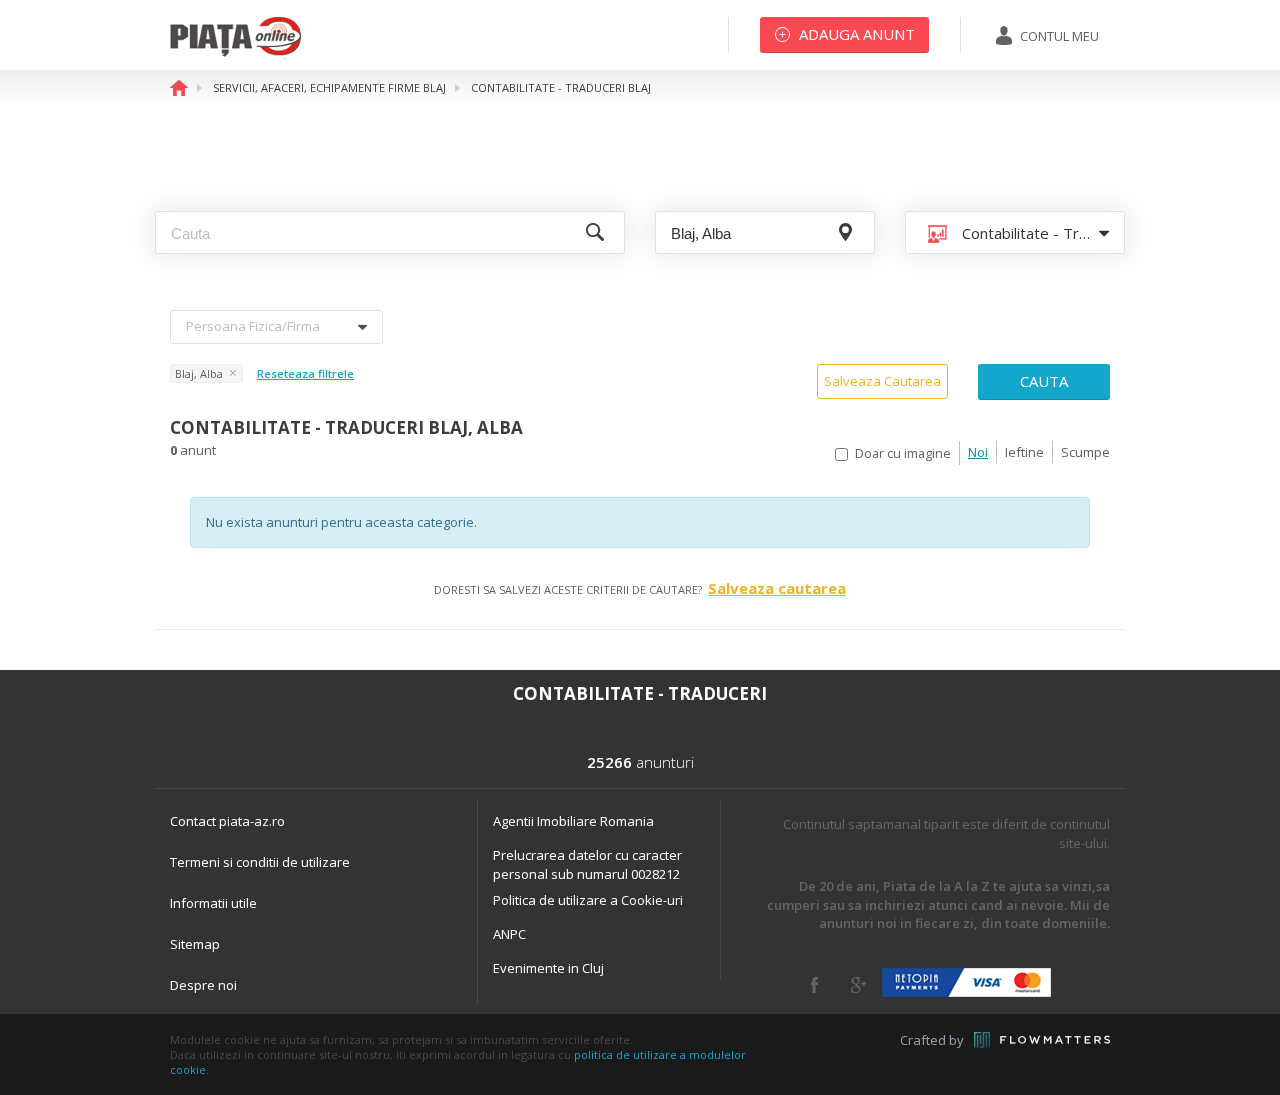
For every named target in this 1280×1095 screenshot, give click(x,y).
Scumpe (1085, 452)
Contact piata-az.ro (227, 821)
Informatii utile (213, 903)
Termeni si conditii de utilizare (260, 862)
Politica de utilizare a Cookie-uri (588, 900)
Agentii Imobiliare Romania (573, 821)
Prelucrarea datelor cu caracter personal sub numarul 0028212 (587, 864)
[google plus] (858, 985)
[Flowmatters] (1042, 1040)
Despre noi (203, 985)
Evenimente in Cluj (548, 968)
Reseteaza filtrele (305, 373)
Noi (978, 452)
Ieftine (1024, 452)
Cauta (1044, 381)
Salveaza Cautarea (882, 381)
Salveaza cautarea (777, 588)
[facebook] (814, 985)
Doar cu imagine (903, 453)
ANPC (509, 934)
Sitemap (195, 944)
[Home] (235, 55)
